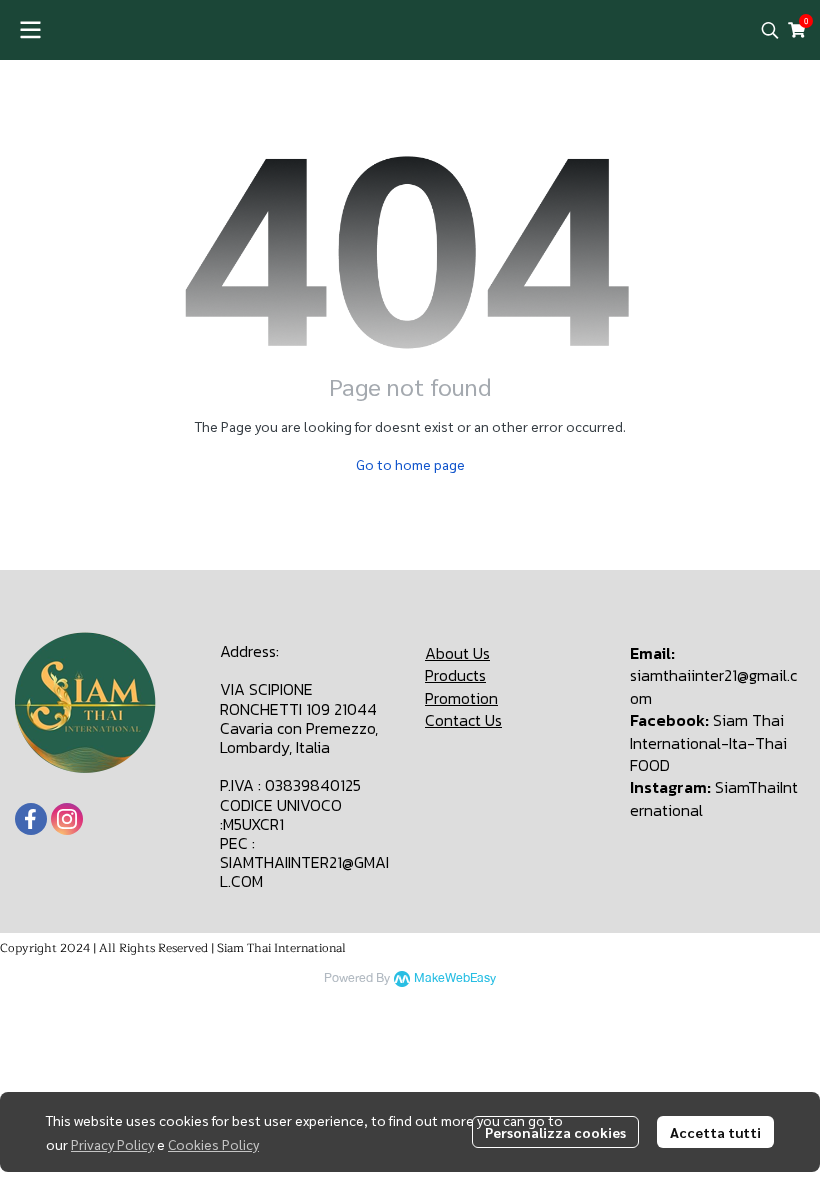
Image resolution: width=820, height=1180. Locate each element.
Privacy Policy (112, 1144)
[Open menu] (30, 30)
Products (455, 675)
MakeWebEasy (455, 978)
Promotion (461, 698)
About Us (457, 653)
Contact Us (463, 720)
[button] (770, 30)
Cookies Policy (213, 1144)
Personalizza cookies (555, 1132)
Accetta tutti (715, 1132)
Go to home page (410, 464)
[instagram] (67, 819)
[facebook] (31, 819)
